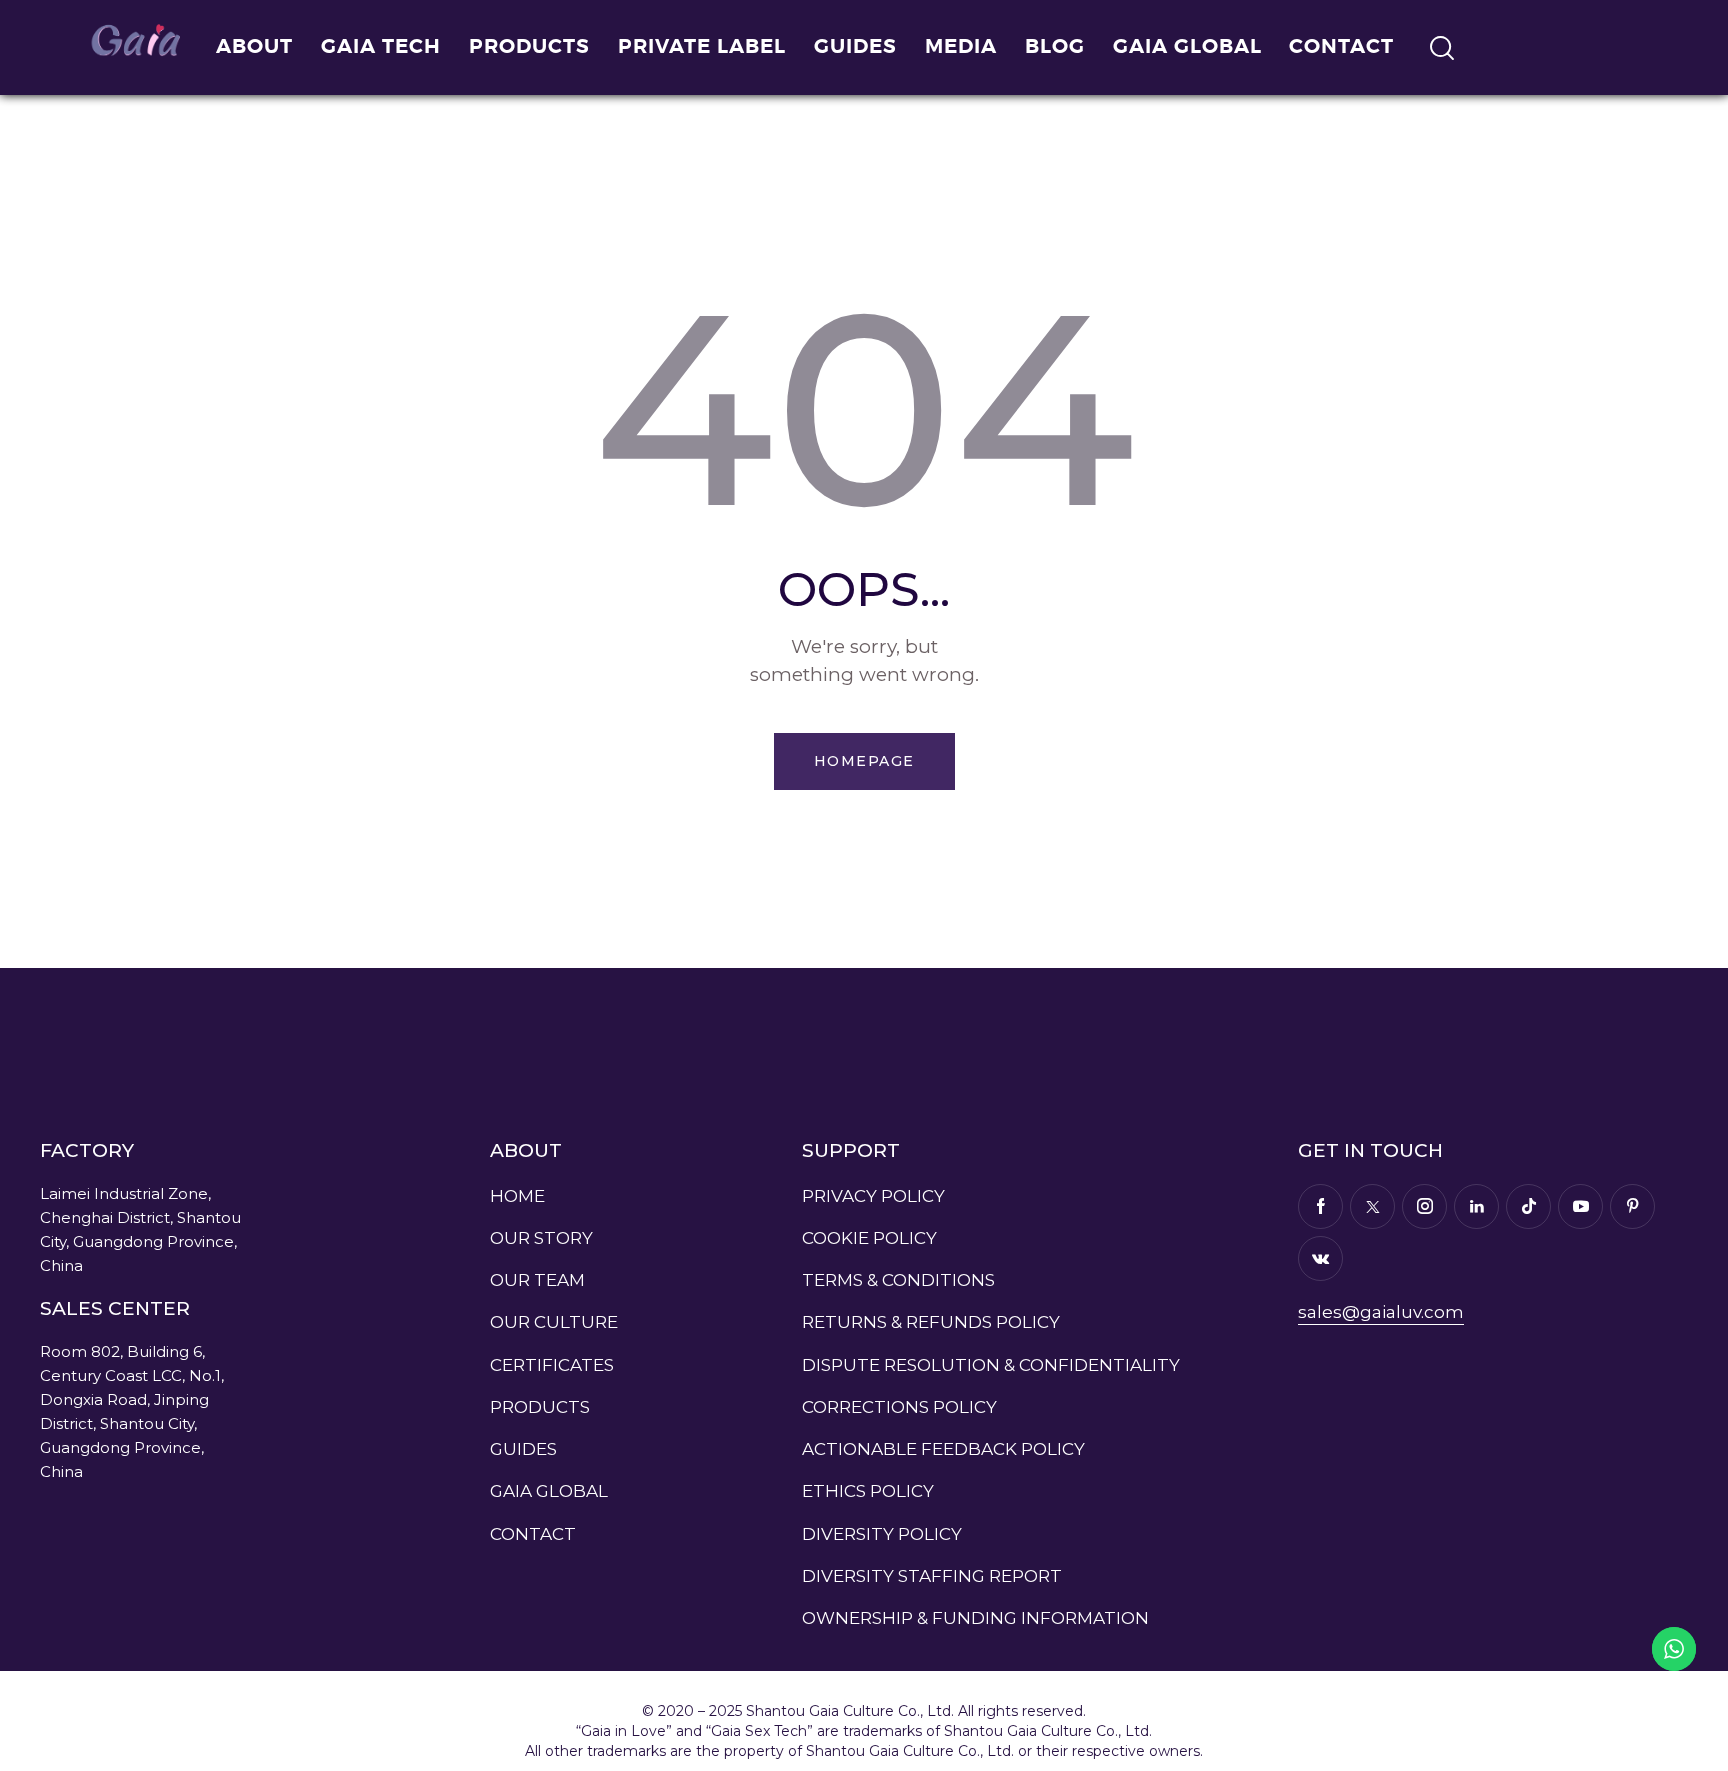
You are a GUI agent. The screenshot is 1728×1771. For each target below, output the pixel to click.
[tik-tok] (1528, 1206)
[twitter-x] (1372, 1206)
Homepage (864, 761)
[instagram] (1424, 1206)
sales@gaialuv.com (1381, 1312)
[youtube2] (1580, 1206)
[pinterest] (1632, 1206)
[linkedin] (1476, 1206)
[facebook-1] (1320, 1206)
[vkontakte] (1320, 1258)
